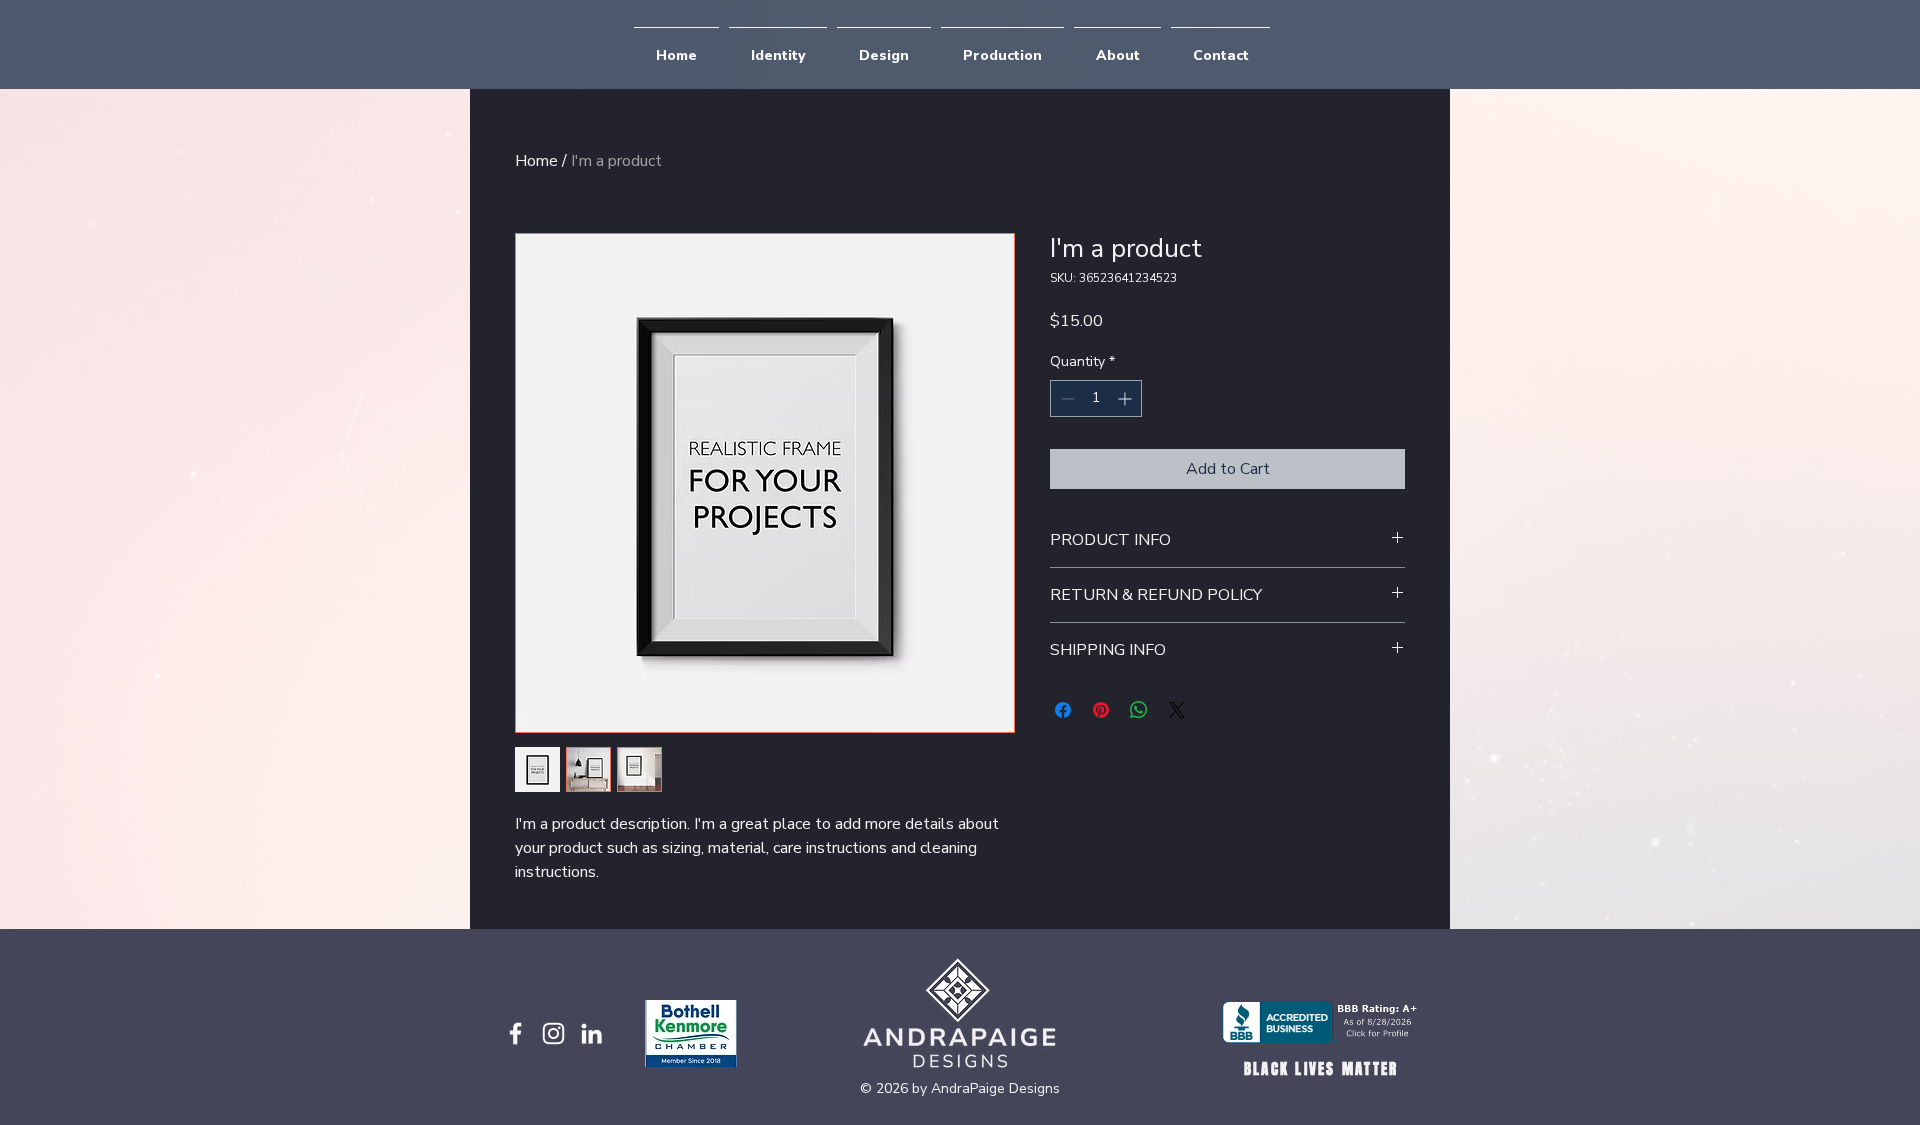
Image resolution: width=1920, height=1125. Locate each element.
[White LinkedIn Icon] (591, 1033)
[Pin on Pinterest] (1101, 710)
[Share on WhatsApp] (1139, 710)
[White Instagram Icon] (553, 1033)
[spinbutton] (1096, 398)
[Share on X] (1177, 710)
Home (536, 161)
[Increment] (1126, 398)
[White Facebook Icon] (515, 1033)
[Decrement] (1065, 398)
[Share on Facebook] (1063, 710)
